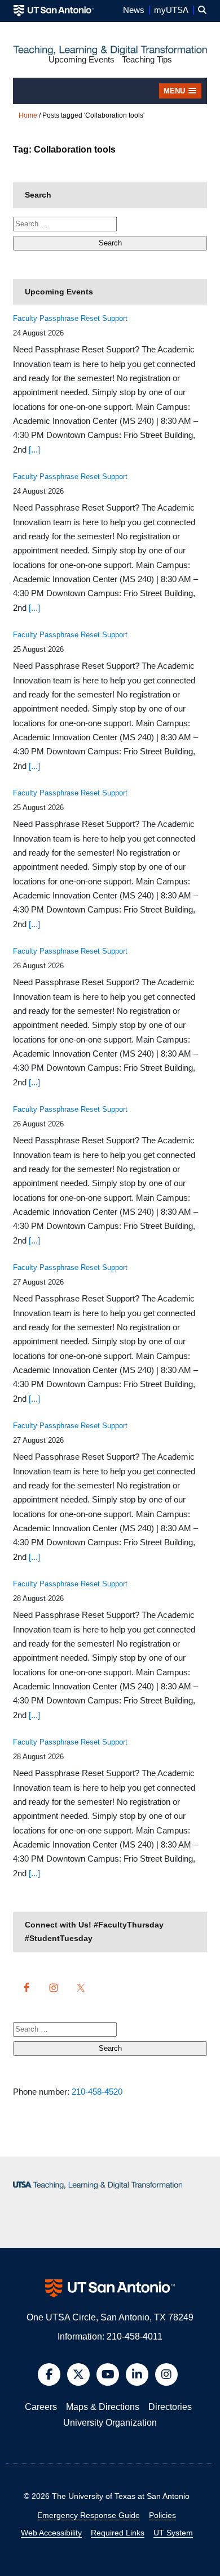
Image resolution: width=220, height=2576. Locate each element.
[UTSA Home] (54, 10)
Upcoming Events (82, 60)
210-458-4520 (97, 2092)
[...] (34, 450)
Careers (41, 2407)
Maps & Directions (103, 2407)
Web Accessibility (51, 2533)
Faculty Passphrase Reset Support (70, 318)
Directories (170, 2407)
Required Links (118, 2533)
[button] (202, 10)
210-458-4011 (135, 2336)
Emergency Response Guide (89, 2515)
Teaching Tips (147, 60)
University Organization (110, 2423)
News (134, 10)
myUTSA (171, 10)
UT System (173, 2533)
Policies (162, 2515)
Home (28, 115)
